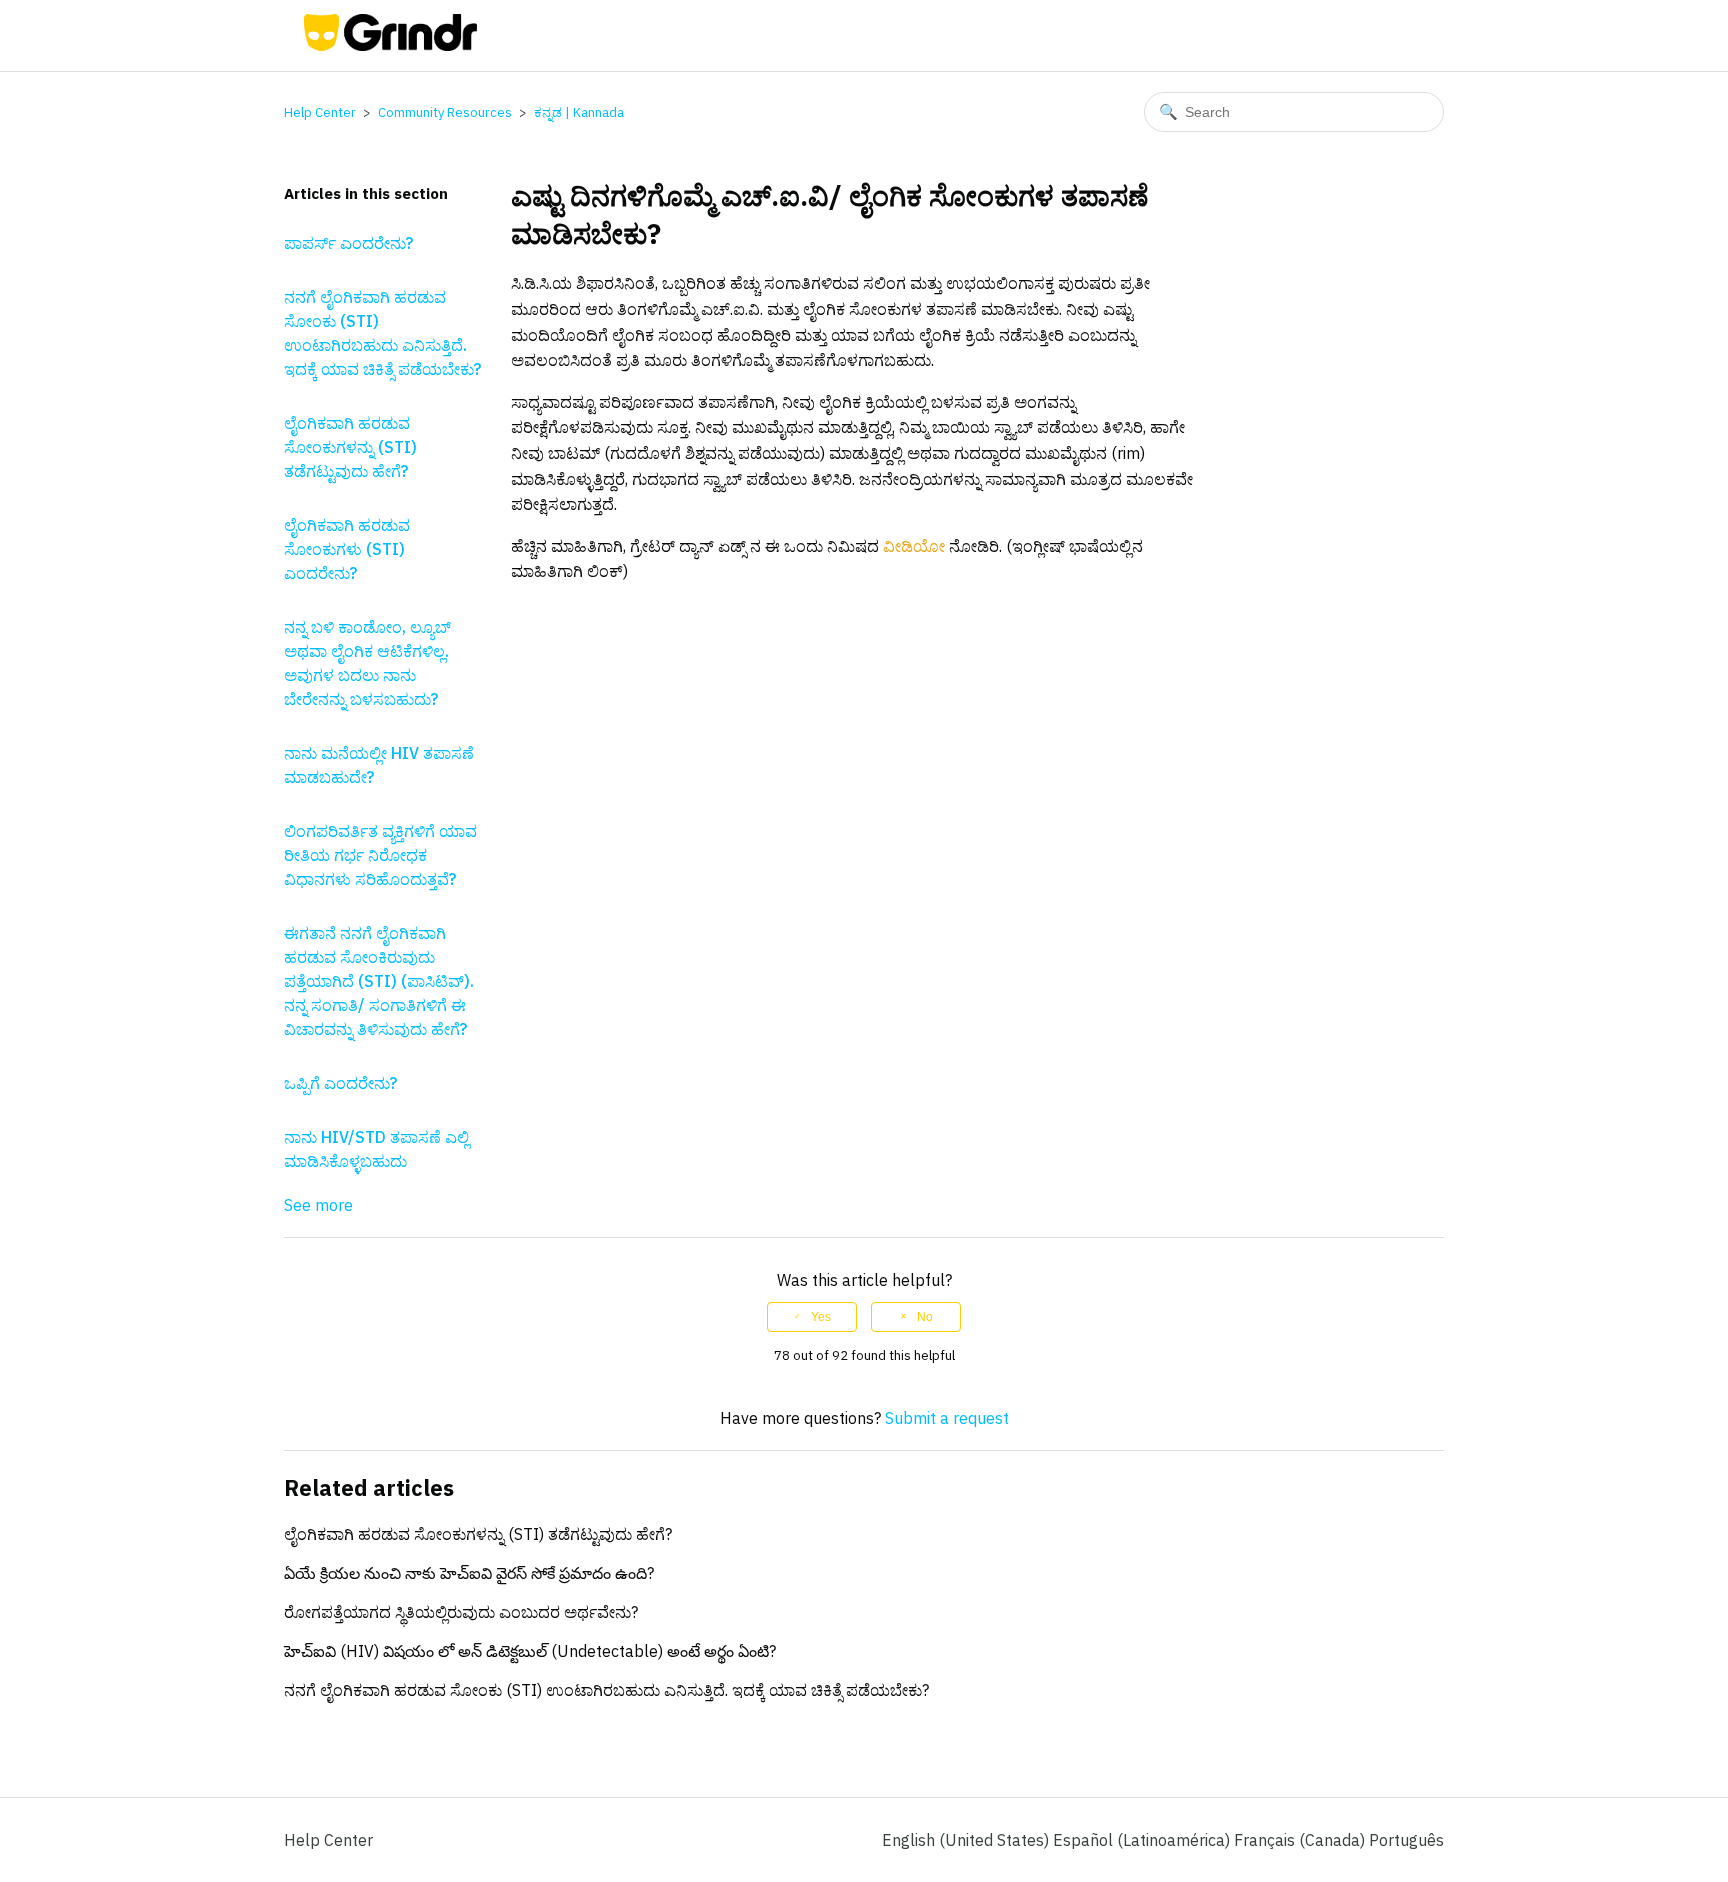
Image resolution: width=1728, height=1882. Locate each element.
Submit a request (947, 1418)
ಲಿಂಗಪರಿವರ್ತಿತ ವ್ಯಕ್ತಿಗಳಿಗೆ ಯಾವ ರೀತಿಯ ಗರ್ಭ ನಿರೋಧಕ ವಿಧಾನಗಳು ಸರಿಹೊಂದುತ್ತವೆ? (380, 855)
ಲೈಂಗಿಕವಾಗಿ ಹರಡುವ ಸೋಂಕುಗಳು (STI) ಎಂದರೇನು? (347, 549)
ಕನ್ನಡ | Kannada (579, 112)
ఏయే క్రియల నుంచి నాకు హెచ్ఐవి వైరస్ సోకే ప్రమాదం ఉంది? (469, 1573)
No (925, 1317)
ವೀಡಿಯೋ (914, 546)
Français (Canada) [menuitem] (1301, 1840)
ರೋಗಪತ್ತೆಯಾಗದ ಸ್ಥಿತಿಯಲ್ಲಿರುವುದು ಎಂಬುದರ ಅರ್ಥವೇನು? (461, 1612)
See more (318, 1205)
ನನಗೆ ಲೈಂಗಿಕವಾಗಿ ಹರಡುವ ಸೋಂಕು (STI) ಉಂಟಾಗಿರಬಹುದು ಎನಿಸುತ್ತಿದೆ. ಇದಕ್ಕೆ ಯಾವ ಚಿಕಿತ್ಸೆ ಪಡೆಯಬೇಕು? (382, 333)
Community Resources (445, 112)
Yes (821, 1317)
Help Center (320, 112)
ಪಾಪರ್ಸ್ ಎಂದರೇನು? (348, 243)
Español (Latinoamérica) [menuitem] (1143, 1840)
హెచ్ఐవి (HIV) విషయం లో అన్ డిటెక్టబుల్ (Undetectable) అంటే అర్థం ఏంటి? (530, 1651)
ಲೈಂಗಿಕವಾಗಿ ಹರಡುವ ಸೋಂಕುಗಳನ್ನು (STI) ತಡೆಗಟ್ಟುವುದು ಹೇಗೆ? (350, 447)
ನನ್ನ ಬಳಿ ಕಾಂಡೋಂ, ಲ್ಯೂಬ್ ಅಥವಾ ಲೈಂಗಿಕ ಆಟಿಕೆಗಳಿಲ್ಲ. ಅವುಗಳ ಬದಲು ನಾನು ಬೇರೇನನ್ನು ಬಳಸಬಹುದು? (367, 663)
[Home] (390, 45)
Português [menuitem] (1406, 1840)
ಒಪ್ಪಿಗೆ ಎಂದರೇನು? (340, 1083)
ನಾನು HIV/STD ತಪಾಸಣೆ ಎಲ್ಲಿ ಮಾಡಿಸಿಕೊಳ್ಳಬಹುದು (376, 1149)
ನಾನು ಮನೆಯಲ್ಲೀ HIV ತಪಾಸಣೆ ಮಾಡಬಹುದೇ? (379, 765)
